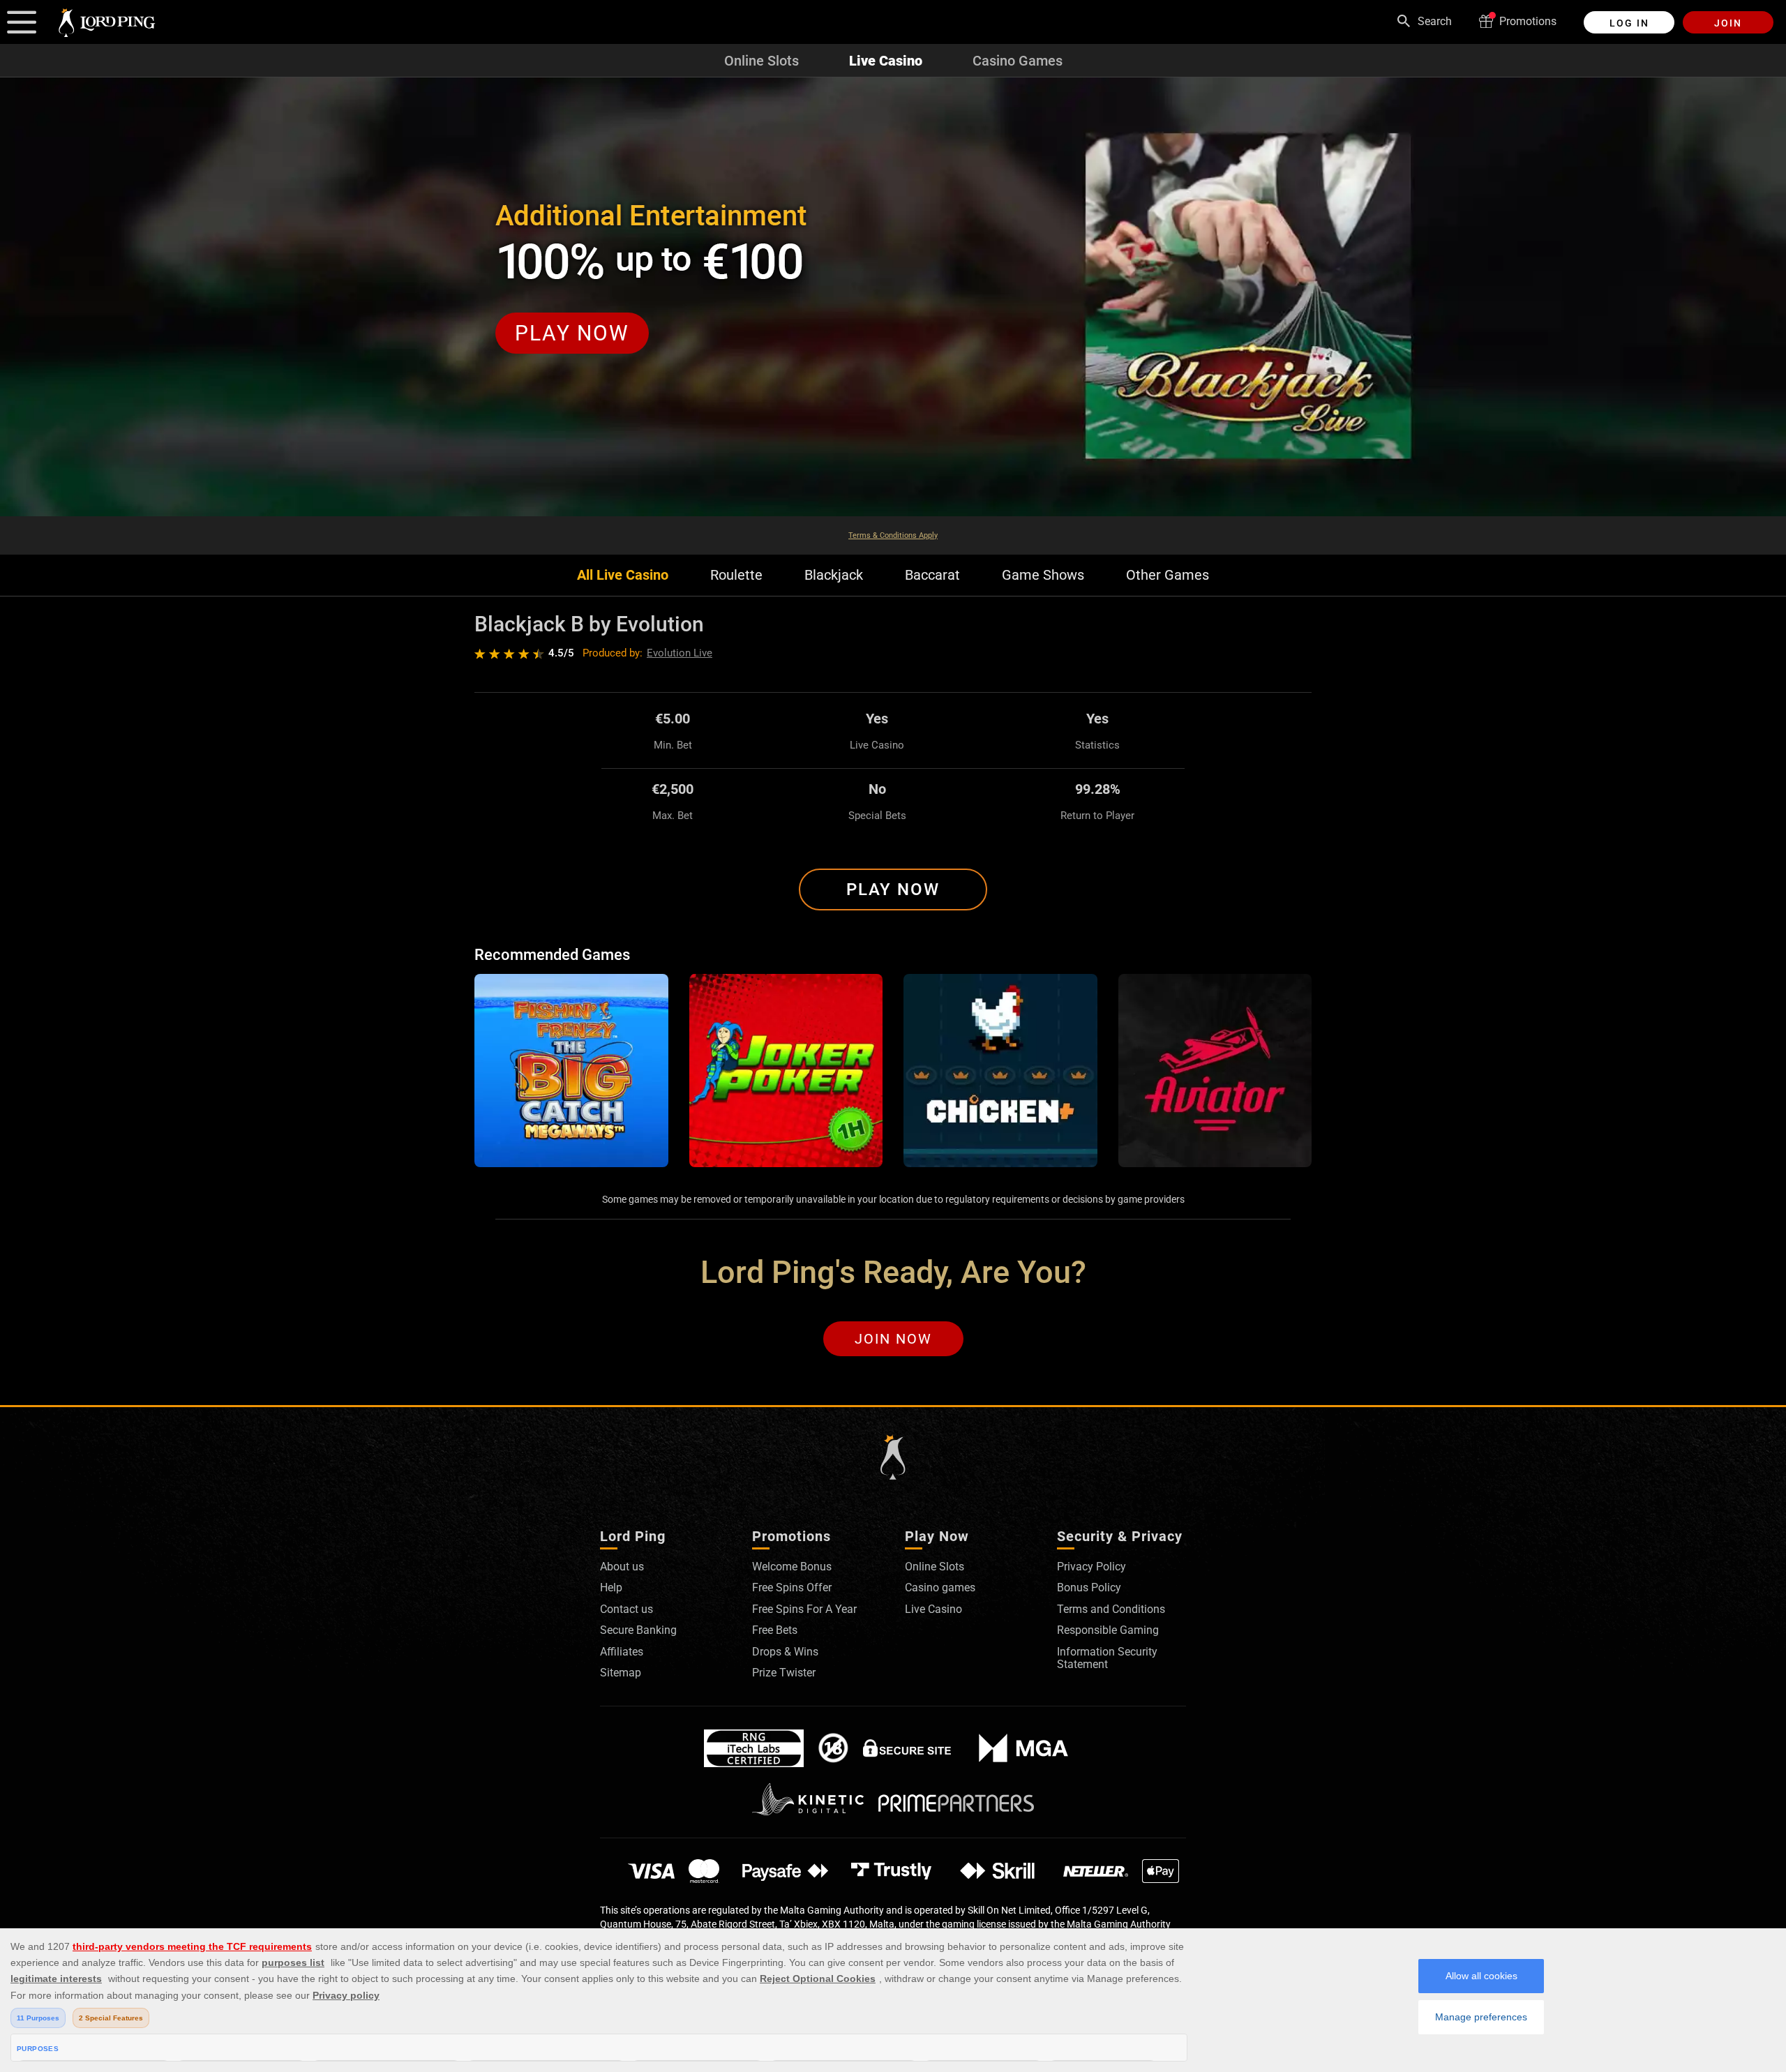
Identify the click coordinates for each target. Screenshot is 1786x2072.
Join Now (893, 1339)
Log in (1629, 23)
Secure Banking (638, 1630)
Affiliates (622, 1652)
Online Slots (761, 61)
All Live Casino (623, 575)
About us (622, 1567)
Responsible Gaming (1108, 1630)
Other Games (1168, 575)
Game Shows (1043, 575)
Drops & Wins (785, 1652)
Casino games (940, 1587)
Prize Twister (784, 1673)
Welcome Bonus (792, 1567)
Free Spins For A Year (804, 1609)
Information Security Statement (1107, 1658)
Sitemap (621, 1673)
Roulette (736, 575)
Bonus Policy (1089, 1587)
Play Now (893, 889)
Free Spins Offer (792, 1587)
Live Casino (886, 61)
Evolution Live (680, 653)
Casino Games (1018, 61)
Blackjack (834, 575)
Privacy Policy (1091, 1567)
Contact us (626, 1609)
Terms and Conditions (1111, 1609)
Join (1728, 23)
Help (611, 1587)
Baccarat (932, 575)
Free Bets (775, 1630)
